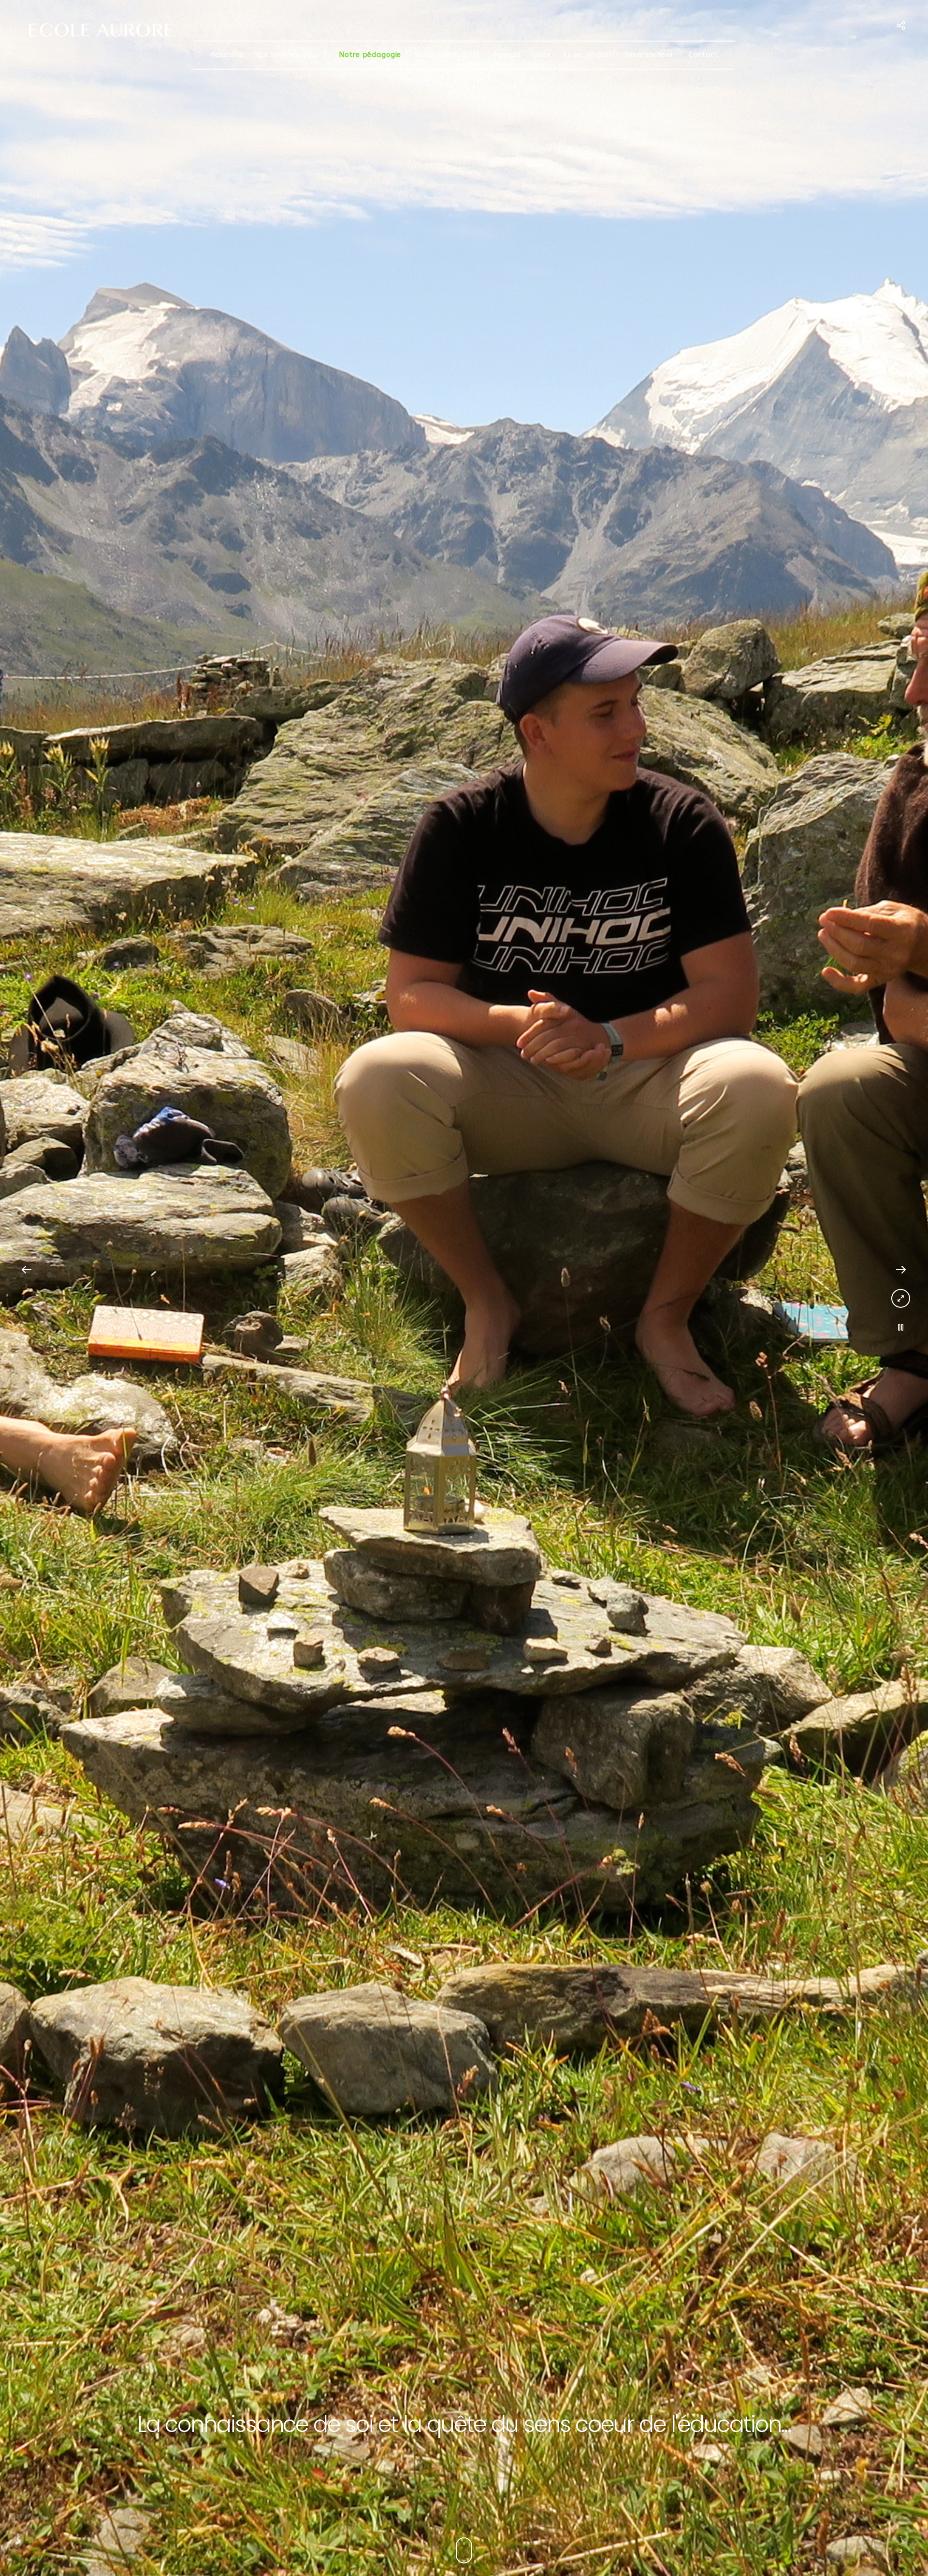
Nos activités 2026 (447, 55)
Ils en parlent (588, 55)
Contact (703, 55)
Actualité (227, 55)
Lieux (542, 55)
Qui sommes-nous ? (292, 55)
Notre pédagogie (370, 55)
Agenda (507, 55)
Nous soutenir (651, 55)
